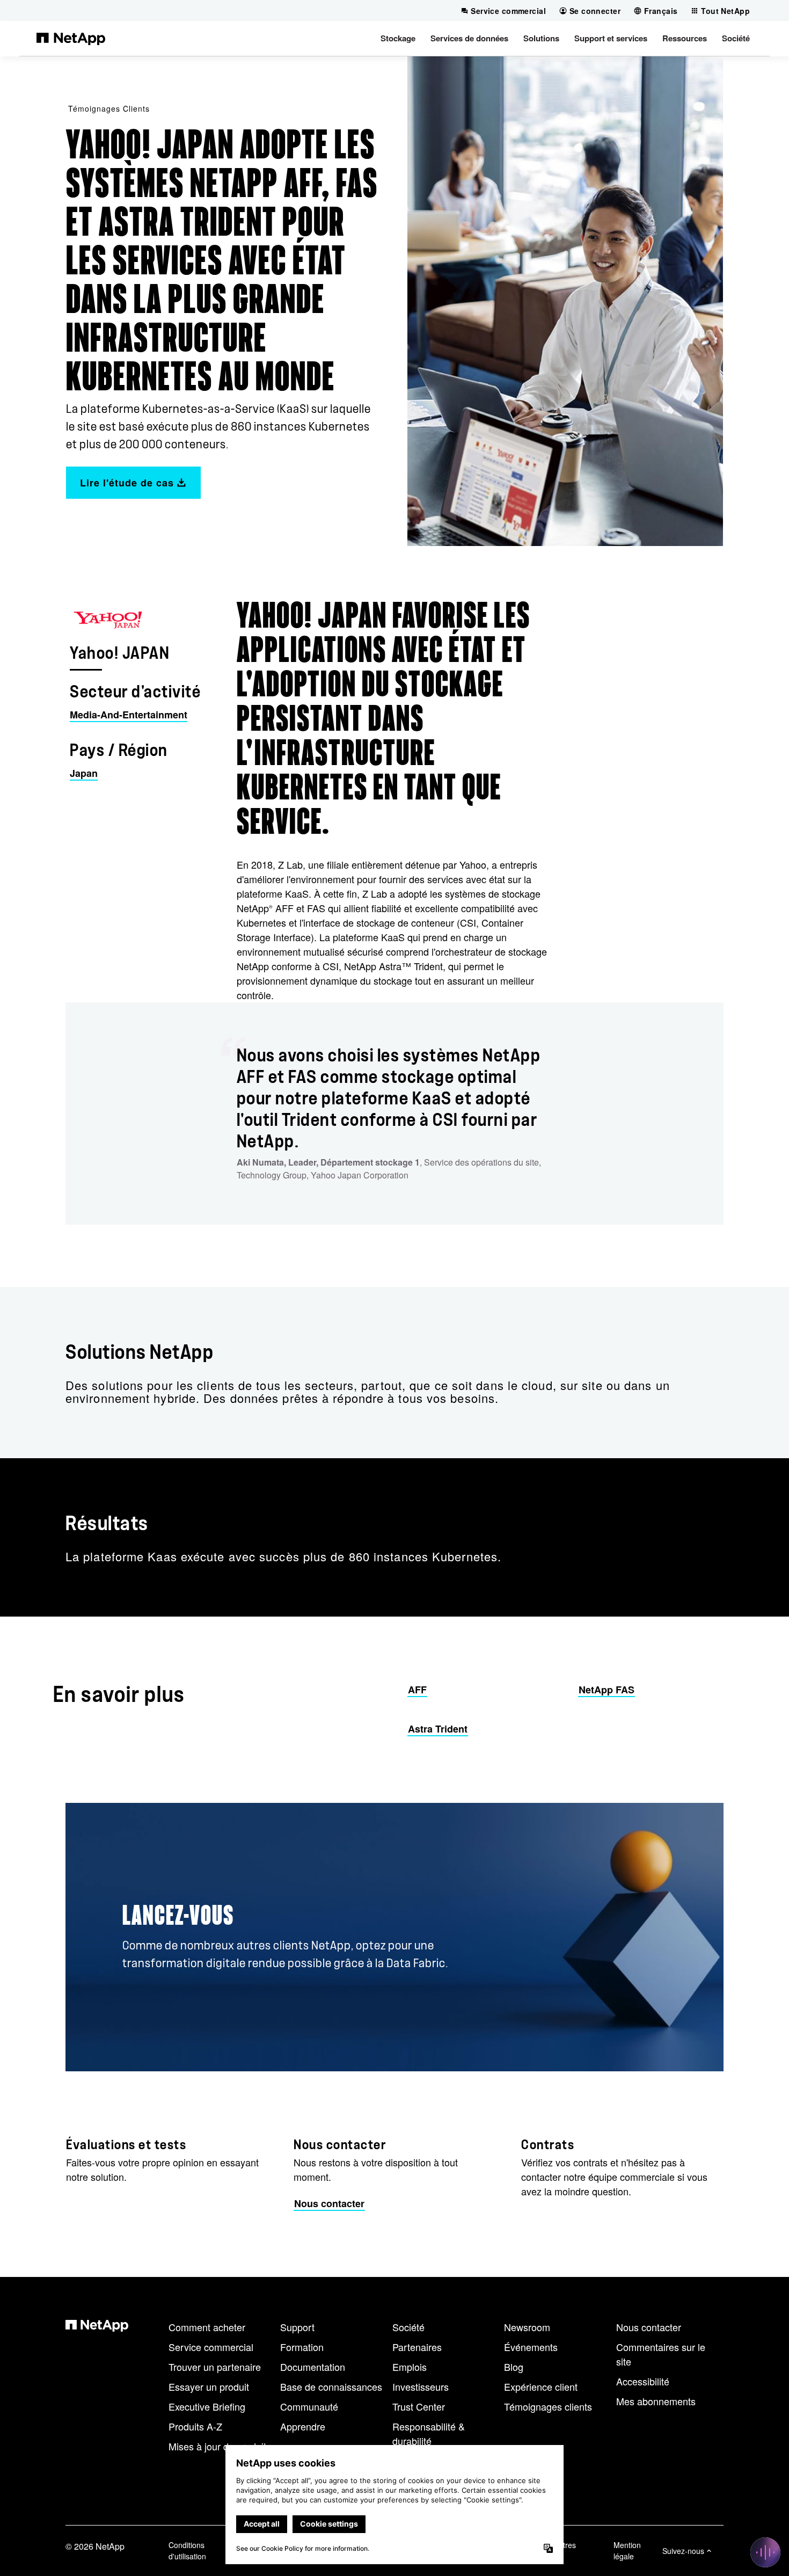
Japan (84, 773)
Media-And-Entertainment (129, 715)
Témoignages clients (109, 108)
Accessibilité (643, 2381)
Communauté (309, 2406)
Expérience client (541, 2386)
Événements (531, 2347)
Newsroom (527, 2327)
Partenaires (417, 2347)
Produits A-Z (195, 2426)
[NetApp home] (71, 38)
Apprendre (303, 2426)
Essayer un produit (209, 2386)
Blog (514, 2367)
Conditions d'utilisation (187, 2550)
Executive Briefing (207, 2406)
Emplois (410, 2367)
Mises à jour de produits (220, 2446)
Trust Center (419, 2406)
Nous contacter (649, 2327)
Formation (302, 2347)
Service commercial (211, 2347)
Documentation (313, 2367)
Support (297, 2327)
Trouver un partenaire (215, 2367)
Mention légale (627, 2550)
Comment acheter (207, 2327)
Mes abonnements (656, 2401)
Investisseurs (421, 2386)
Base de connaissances (331, 2386)
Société (408, 2327)
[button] (398, 38)
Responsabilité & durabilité (429, 2433)
